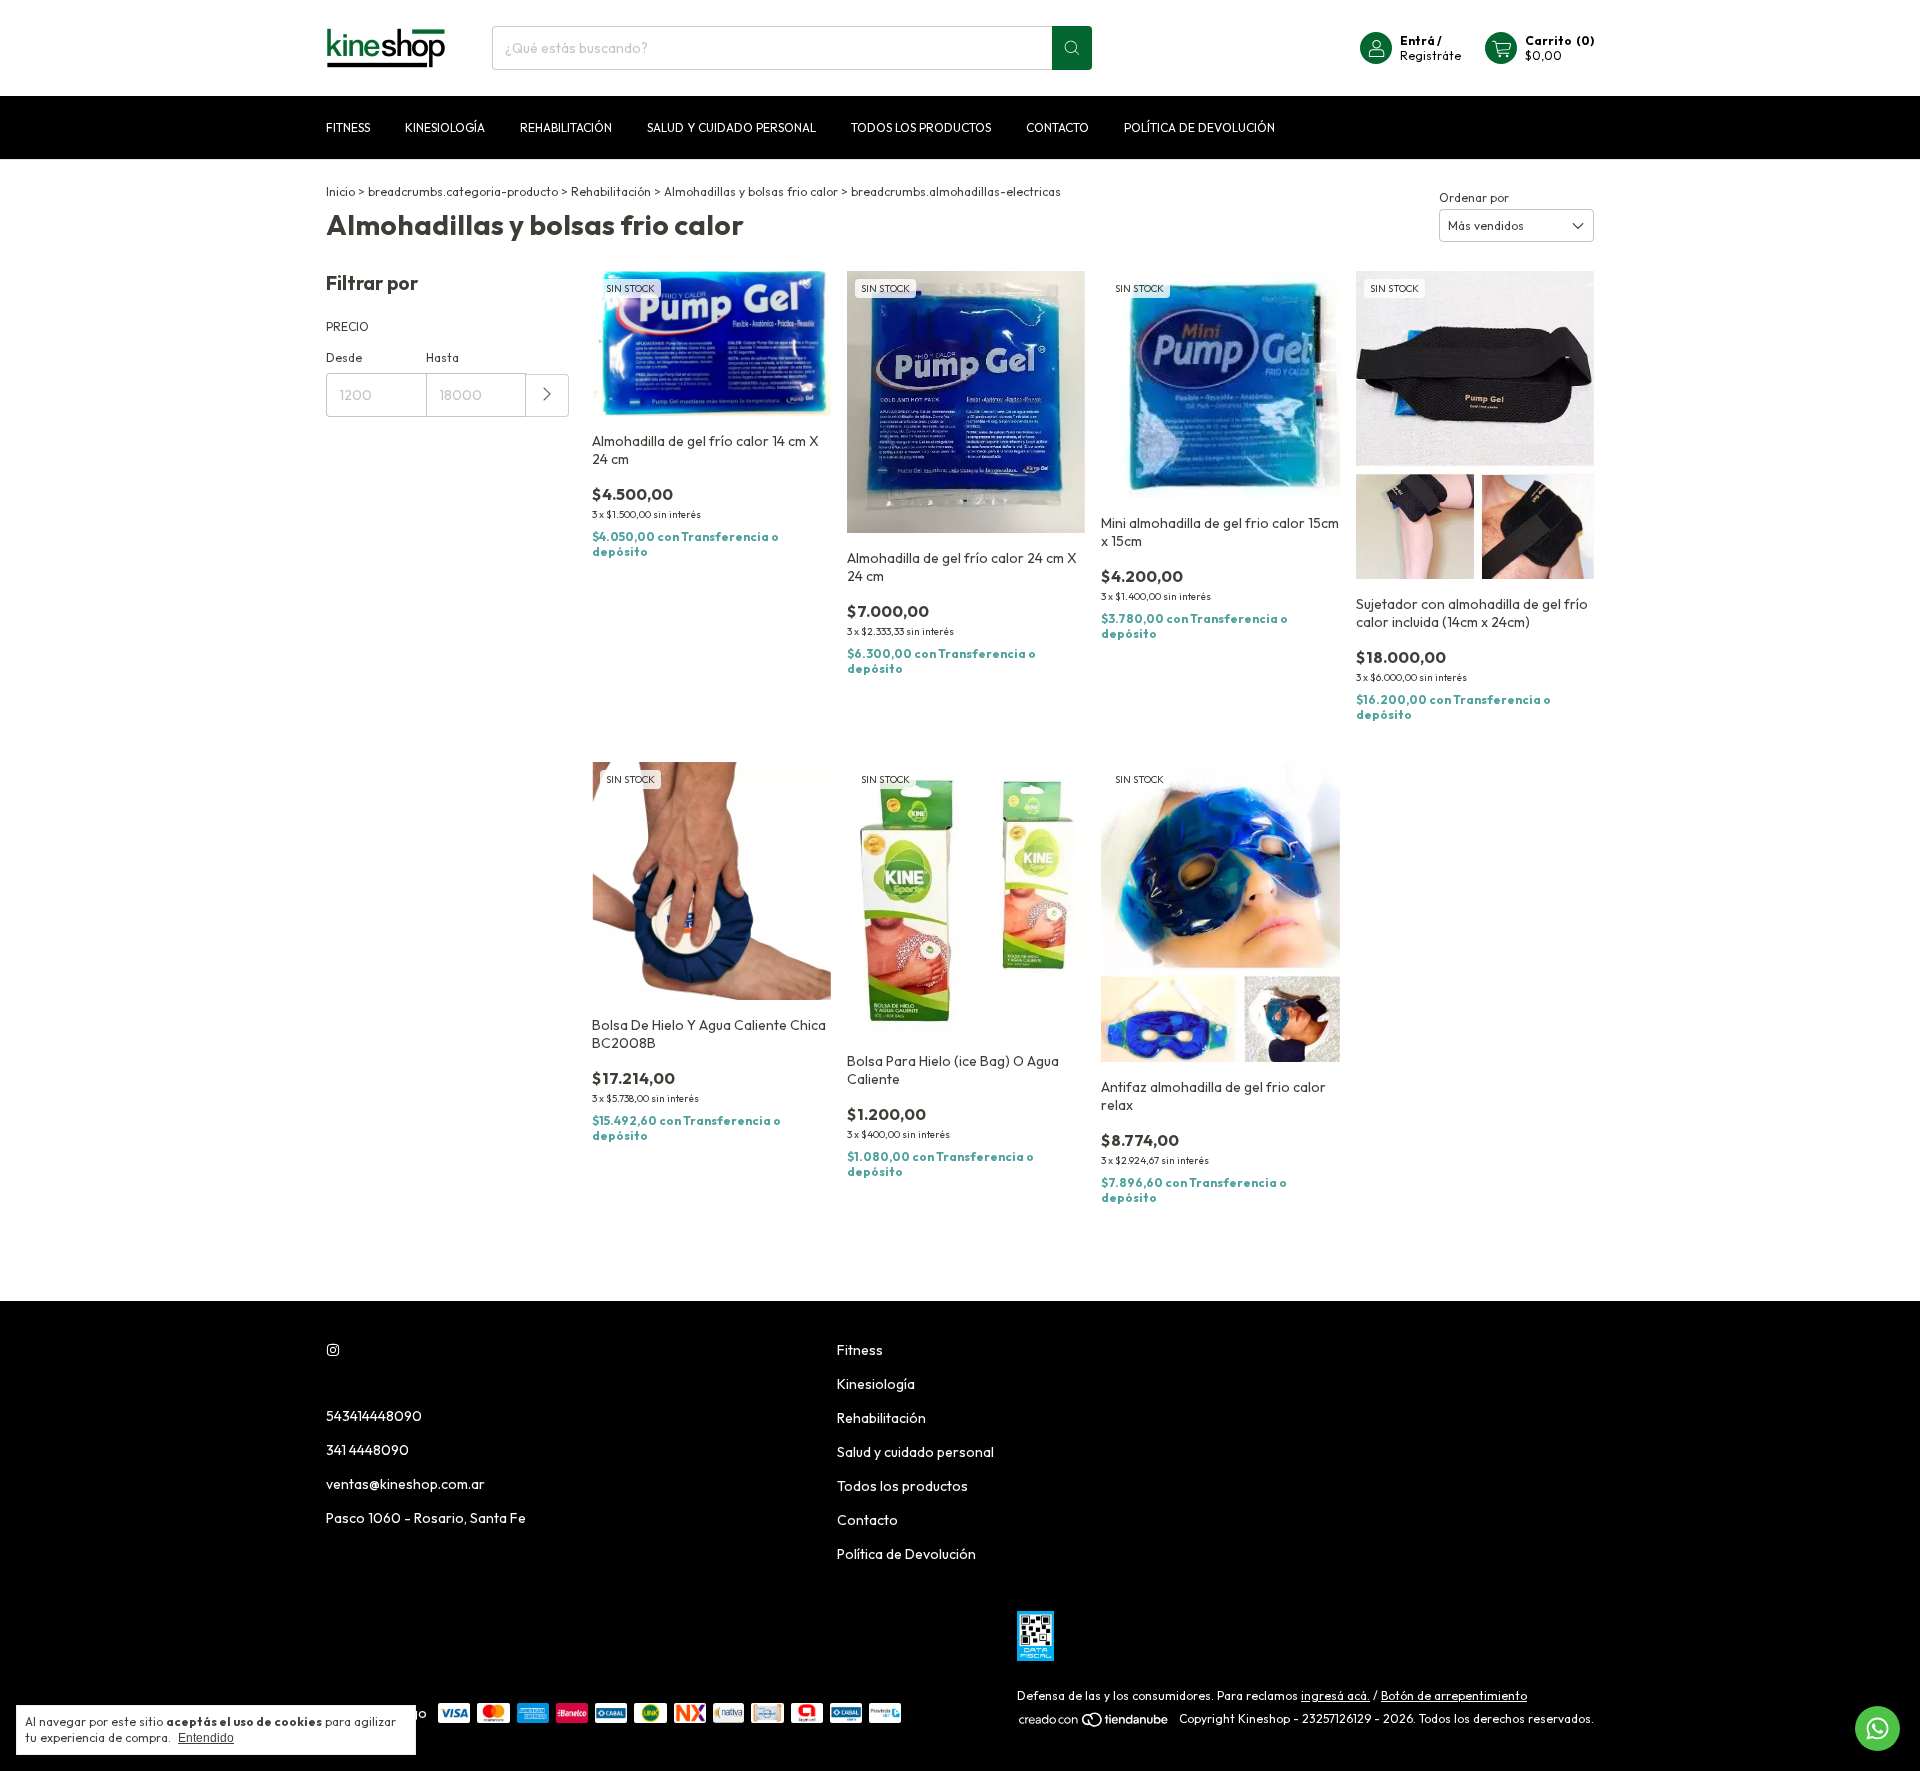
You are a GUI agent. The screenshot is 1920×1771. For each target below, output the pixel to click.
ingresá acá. (1335, 1695)
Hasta (442, 357)
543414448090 (374, 1416)
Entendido (206, 1738)
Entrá (1417, 40)
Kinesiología (445, 127)
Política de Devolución (1199, 127)
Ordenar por (1474, 197)
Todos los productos (921, 127)
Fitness (348, 127)
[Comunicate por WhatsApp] (1877, 1728)
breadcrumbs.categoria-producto (463, 191)
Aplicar (547, 395)
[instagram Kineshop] (333, 1350)
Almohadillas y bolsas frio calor (751, 191)
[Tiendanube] (1094, 1723)
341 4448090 (367, 1450)
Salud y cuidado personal (731, 127)
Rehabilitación (566, 127)
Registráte (1430, 55)
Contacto (1057, 127)
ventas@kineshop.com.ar (405, 1484)
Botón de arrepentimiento (1454, 1695)
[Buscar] (1072, 48)
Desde (344, 357)
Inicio (340, 191)
